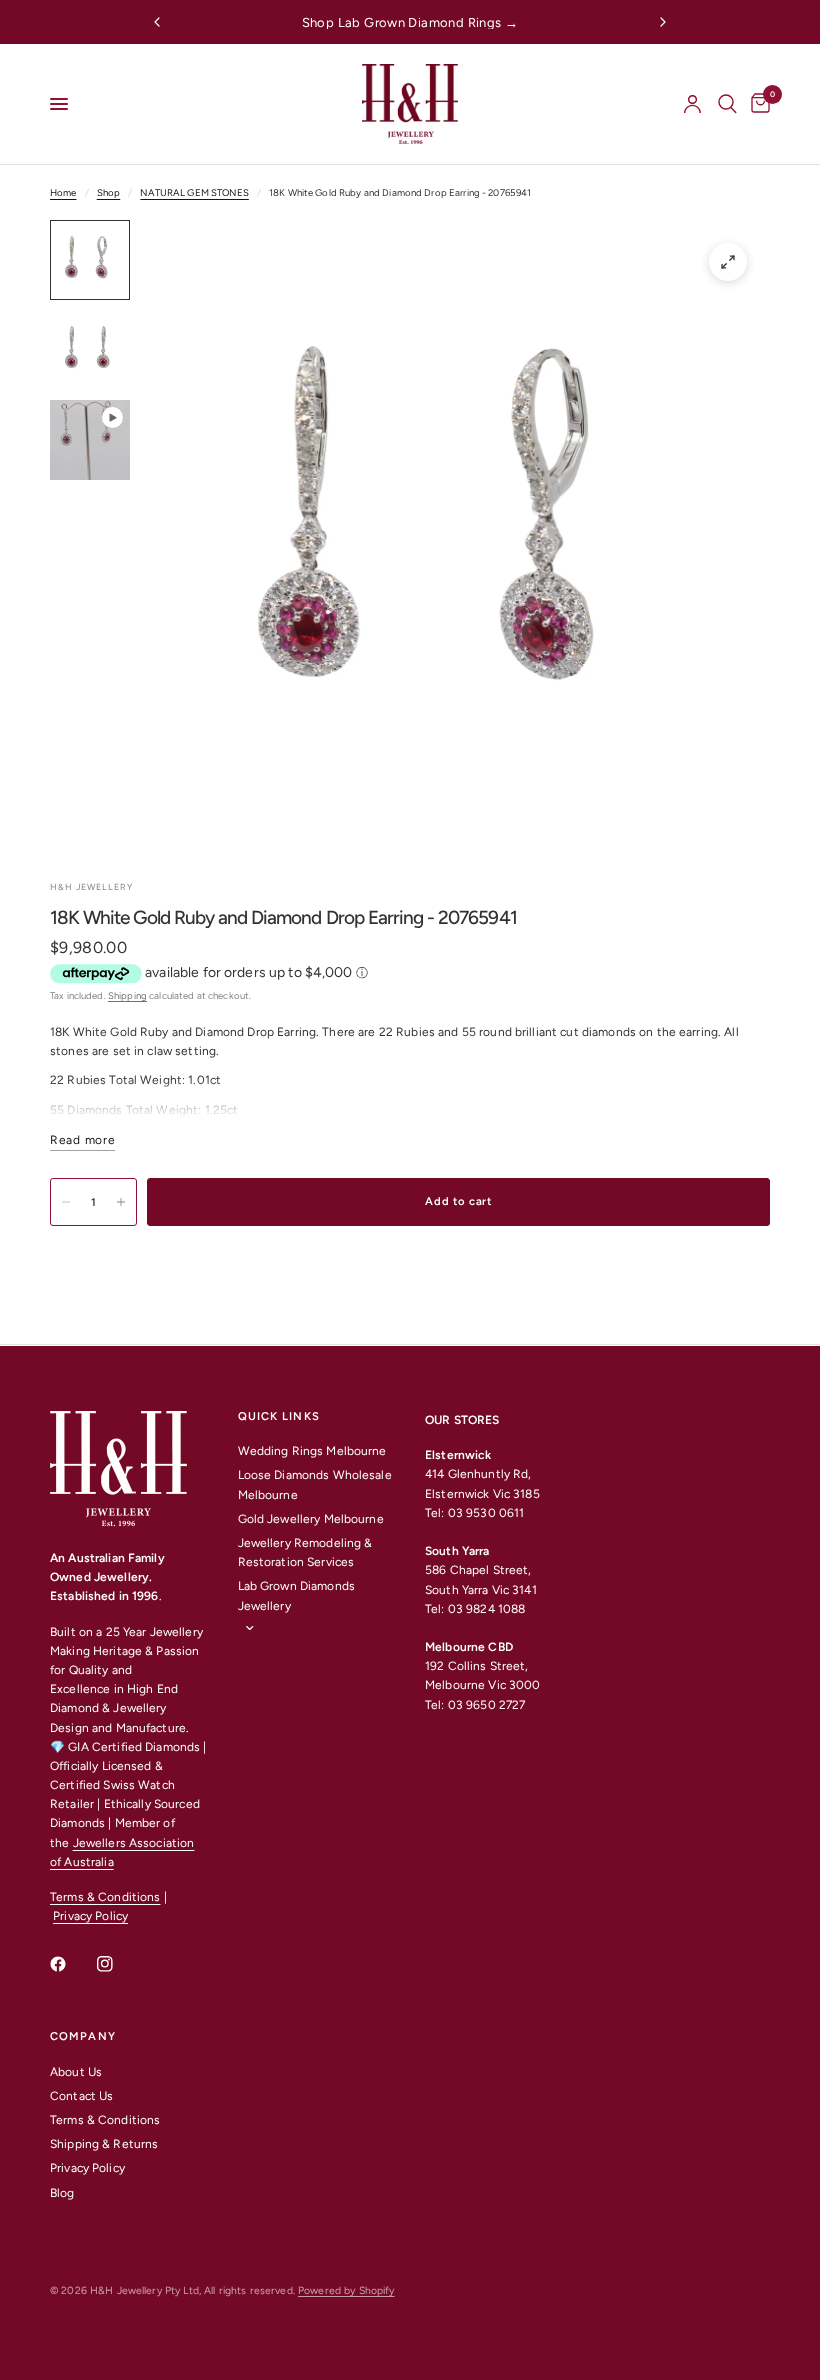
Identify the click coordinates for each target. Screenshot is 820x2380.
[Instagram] (119, 1964)
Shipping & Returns (104, 2144)
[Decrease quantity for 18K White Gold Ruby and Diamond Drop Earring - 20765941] (66, 1202)
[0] (757, 104)
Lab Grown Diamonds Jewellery (296, 1595)
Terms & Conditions (105, 1897)
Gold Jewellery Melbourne (311, 1519)
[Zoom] (728, 262)
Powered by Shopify (346, 2290)
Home (63, 192)
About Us (76, 2072)
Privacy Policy (90, 1916)
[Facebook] (72, 1964)
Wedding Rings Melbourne (312, 1451)
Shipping (127, 995)
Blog (62, 2193)
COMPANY (83, 2036)
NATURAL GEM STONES (194, 192)
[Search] (727, 104)
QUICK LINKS (279, 1416)
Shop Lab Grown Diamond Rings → (410, 22)
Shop (109, 192)
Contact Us (81, 2096)
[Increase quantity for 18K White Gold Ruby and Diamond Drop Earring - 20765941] (121, 1202)
